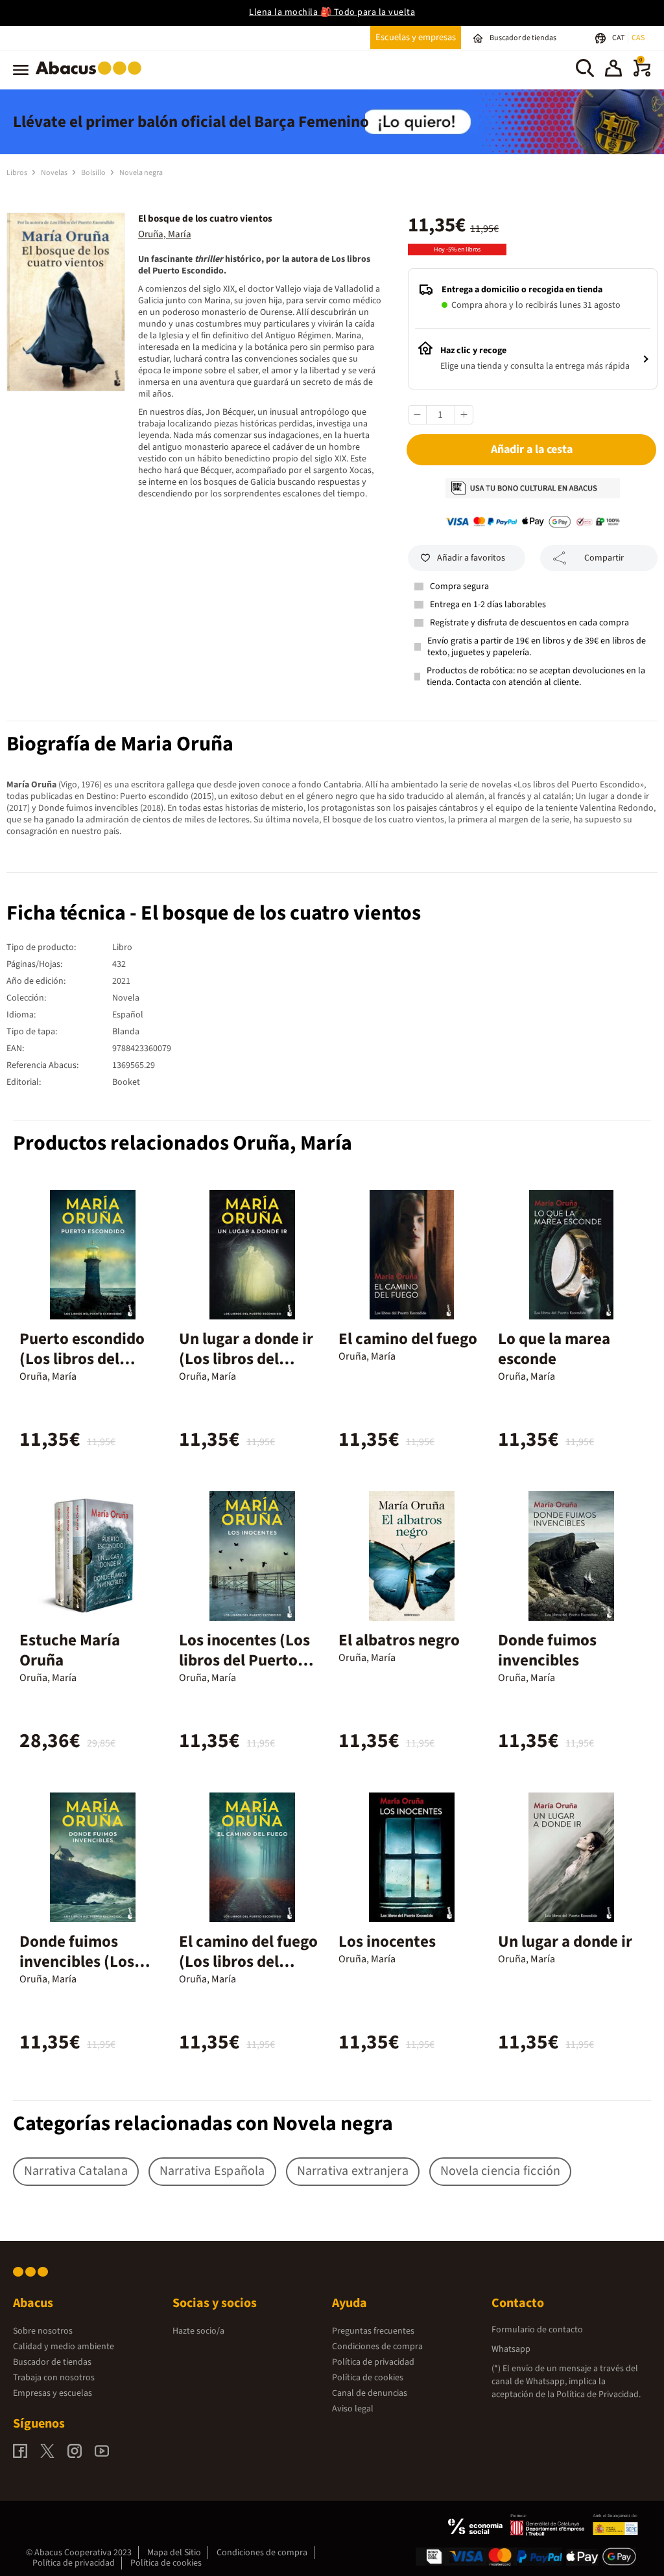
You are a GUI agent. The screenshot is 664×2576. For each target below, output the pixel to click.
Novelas (55, 173)
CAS (638, 38)
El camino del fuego (408, 1339)
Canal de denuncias (370, 2393)
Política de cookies (368, 2378)
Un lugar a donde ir (565, 1942)
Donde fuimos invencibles (547, 1650)
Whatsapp (511, 2349)
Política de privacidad (373, 2362)
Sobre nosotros (43, 2331)
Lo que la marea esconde (554, 1349)
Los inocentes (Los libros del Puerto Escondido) (244, 1660)
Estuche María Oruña (70, 1650)
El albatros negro (399, 1640)
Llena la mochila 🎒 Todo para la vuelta (332, 12)
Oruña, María (165, 234)
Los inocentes (387, 1942)
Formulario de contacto (537, 2330)
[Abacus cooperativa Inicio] (92, 77)
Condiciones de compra (377, 2347)
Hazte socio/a (198, 2331)
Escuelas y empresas (416, 37)
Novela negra (141, 173)
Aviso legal (353, 2409)
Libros (18, 173)
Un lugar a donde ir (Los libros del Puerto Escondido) (246, 1359)
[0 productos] (642, 74)
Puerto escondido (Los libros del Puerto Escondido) (85, 1359)
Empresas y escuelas (53, 2393)
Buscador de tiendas (52, 2362)
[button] (613, 70)
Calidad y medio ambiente (64, 2347)
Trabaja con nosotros (54, 2378)
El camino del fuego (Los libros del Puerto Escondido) (248, 1962)
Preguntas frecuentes (373, 2331)
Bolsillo (94, 173)
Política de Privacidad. (599, 2395)
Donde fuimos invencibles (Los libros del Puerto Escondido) (79, 1972)
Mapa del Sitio (174, 2553)
